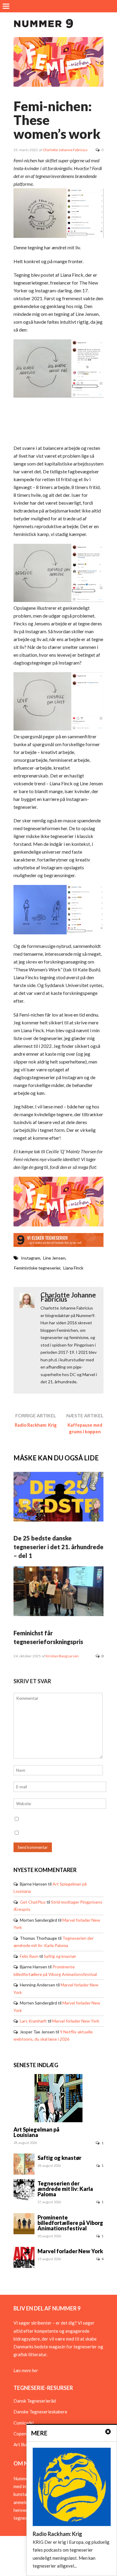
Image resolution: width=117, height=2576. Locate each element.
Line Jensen (54, 1258)
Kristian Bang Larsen (62, 1656)
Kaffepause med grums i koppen (85, 1428)
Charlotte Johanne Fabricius (65, 150)
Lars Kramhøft (33, 2021)
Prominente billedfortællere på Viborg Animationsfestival (70, 2223)
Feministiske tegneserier (37, 1268)
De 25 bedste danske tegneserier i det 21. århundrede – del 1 (58, 1547)
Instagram (31, 1258)
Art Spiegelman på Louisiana (36, 2132)
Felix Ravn (29, 1956)
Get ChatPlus (33, 1902)
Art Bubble (24, 2444)
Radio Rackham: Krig (36, 1425)
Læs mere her (26, 2370)
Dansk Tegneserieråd (35, 2401)
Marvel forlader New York (76, 2021)
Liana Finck (73, 1268)
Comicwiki (24, 2423)
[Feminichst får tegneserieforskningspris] (58, 1615)
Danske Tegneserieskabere (40, 2412)
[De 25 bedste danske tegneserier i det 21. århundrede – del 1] (58, 1520)
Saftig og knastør (60, 1956)
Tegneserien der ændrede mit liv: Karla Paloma (65, 2189)
